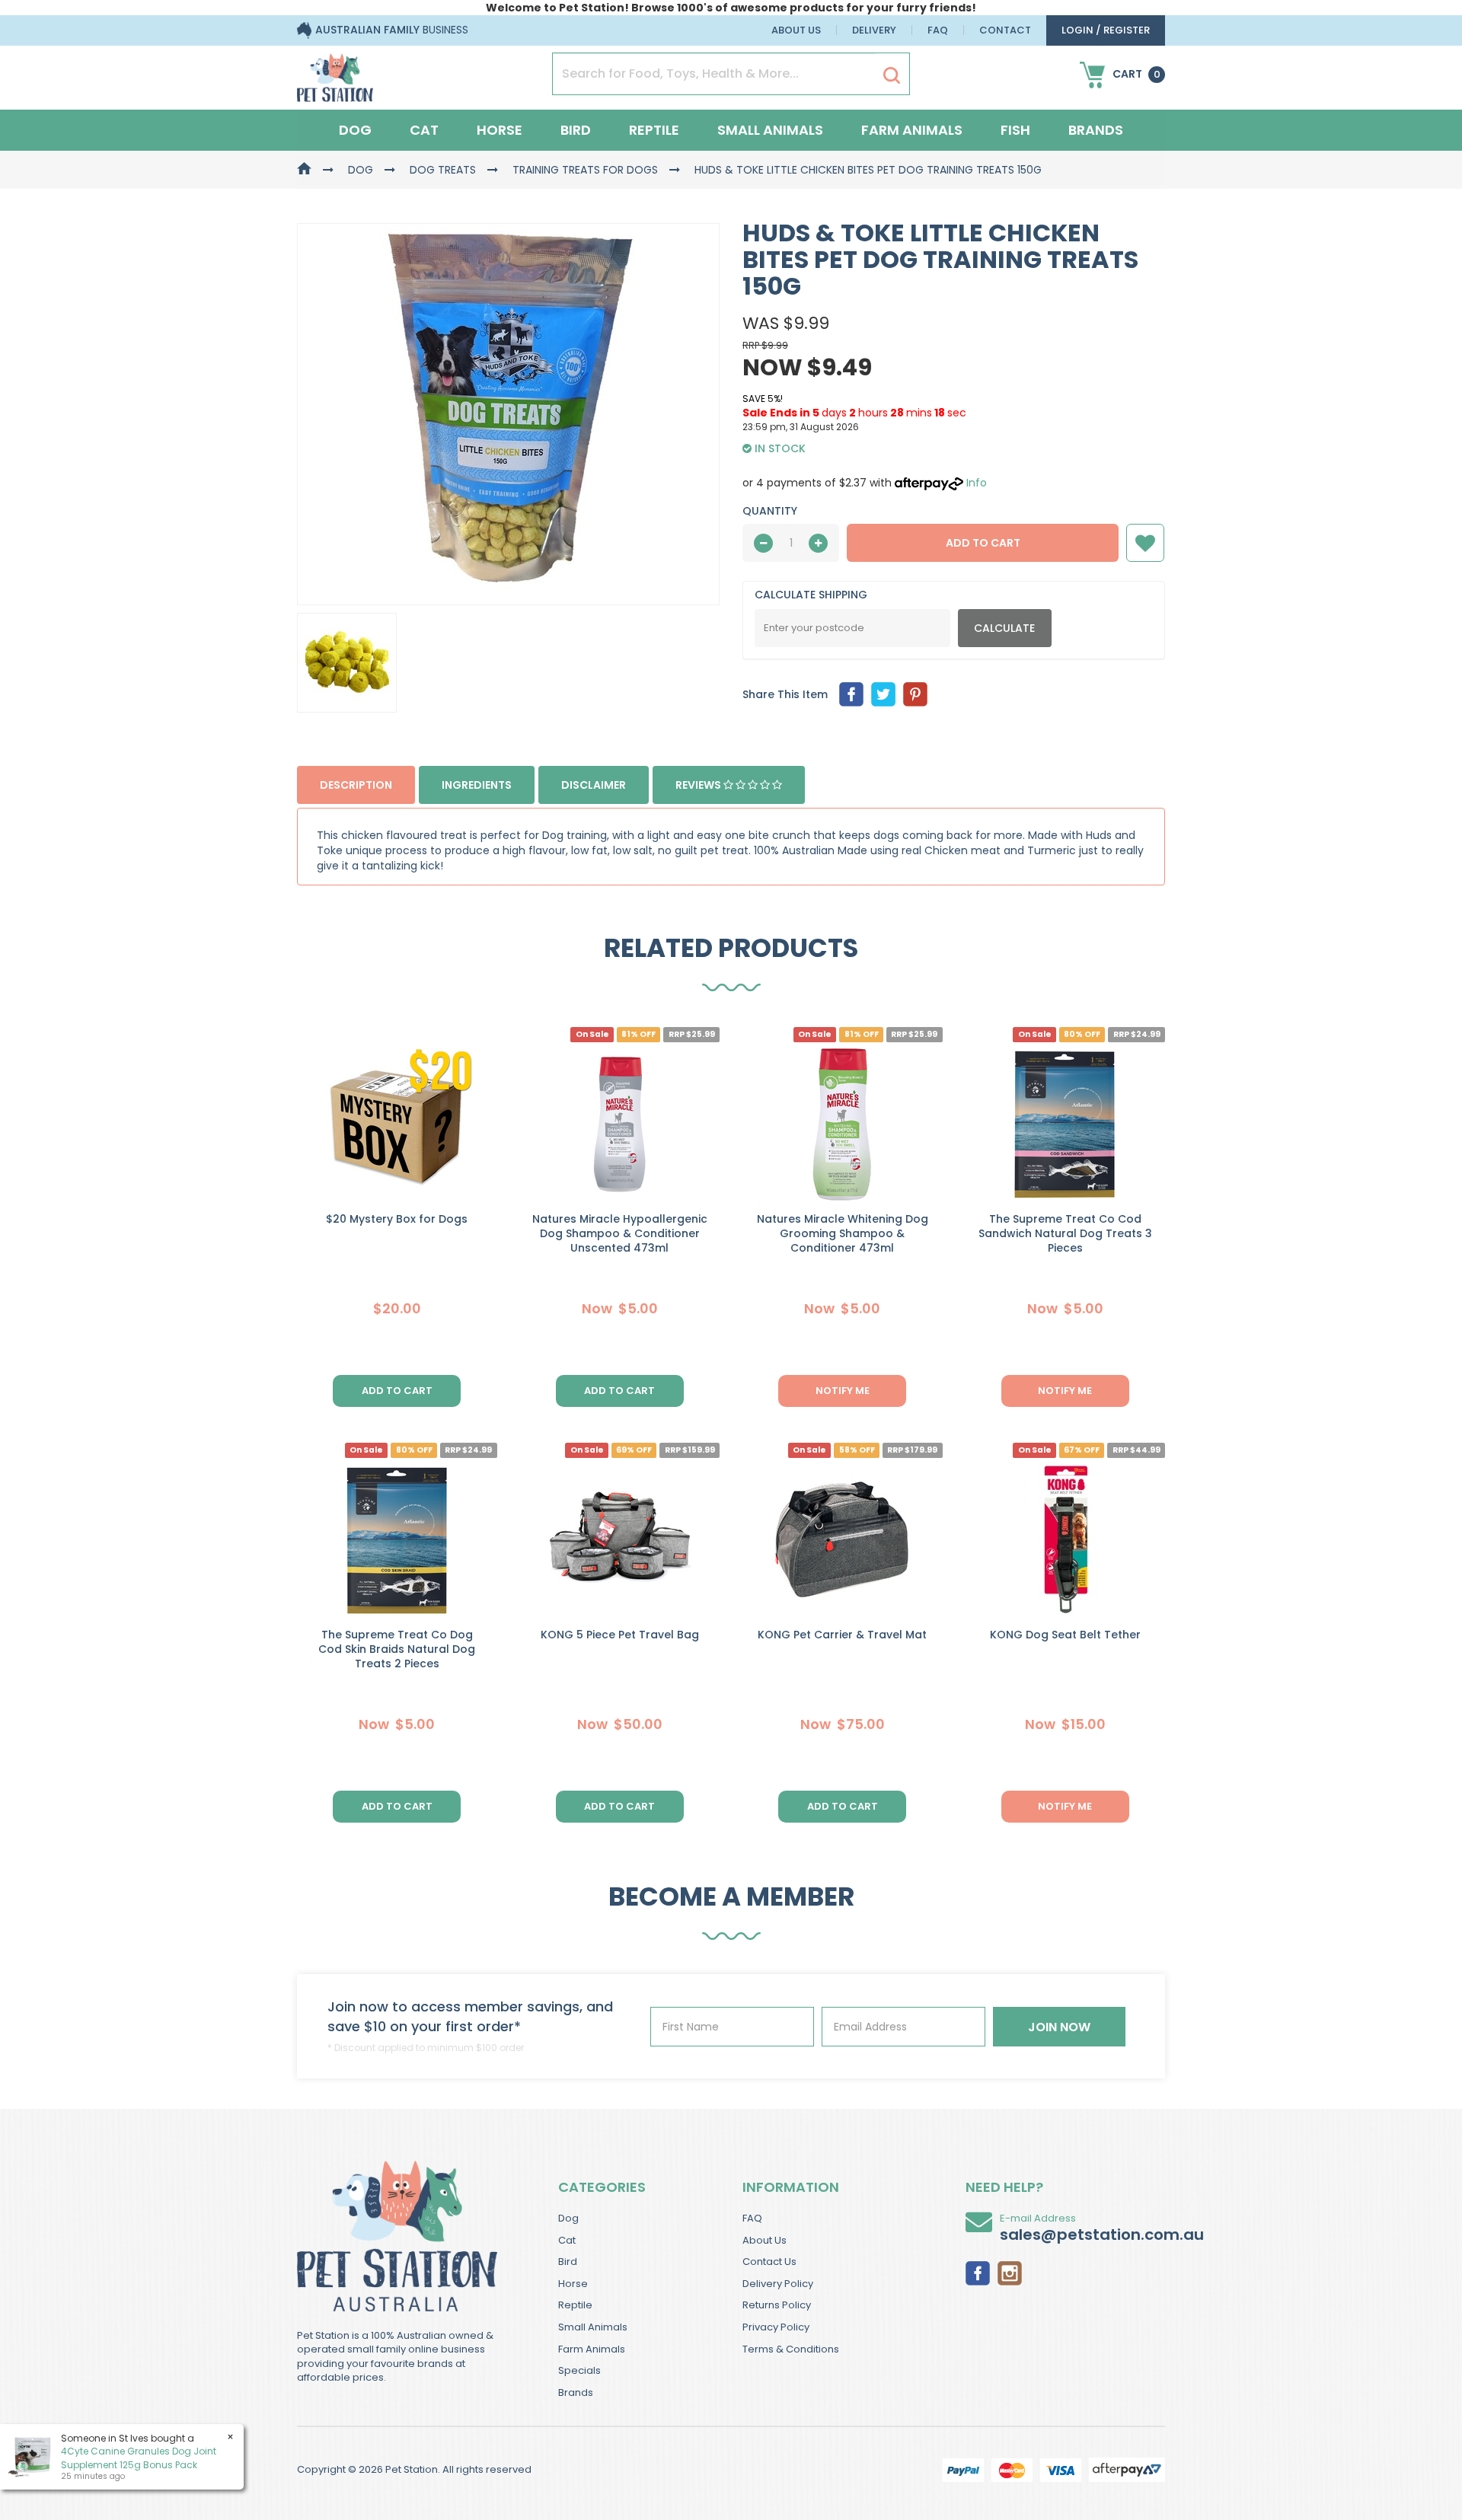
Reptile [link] (575, 2305)
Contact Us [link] (769, 2262)
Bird (576, 130)
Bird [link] (568, 2262)
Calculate (1004, 628)
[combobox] (790, 1360)
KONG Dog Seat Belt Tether (1065, 1635)
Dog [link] (568, 2218)
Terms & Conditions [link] (791, 2349)
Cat (424, 130)
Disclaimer (594, 785)
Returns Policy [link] (777, 2305)
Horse (500, 130)
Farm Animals (912, 130)
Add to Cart (983, 543)
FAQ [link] (752, 2218)
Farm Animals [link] (592, 2349)
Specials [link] (579, 2370)
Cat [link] (567, 2240)
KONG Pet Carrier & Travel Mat (842, 1635)
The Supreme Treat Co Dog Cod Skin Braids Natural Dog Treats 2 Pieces (397, 1649)
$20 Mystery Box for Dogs (397, 1219)
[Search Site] (892, 75)
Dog (355, 130)
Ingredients (477, 785)
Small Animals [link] (593, 2327)
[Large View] (347, 663)
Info (977, 483)
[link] (978, 2272)
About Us (796, 30)
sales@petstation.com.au (1102, 2235)
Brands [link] (576, 2392)
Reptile (654, 130)
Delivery (874, 30)
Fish (1015, 130)
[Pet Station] (335, 73)
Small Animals (770, 130)
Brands (1096, 130)
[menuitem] (851, 694)
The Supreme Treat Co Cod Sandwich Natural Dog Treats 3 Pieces (1065, 1233)
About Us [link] (765, 2240)
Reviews (699, 785)
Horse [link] (573, 2284)
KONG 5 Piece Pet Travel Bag (620, 1635)
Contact (1005, 30)
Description (356, 785)
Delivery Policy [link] (778, 2284)
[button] (1145, 543)
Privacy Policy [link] (776, 2327)
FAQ (938, 30)
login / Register (1106, 30)
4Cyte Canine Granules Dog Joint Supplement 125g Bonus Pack (139, 2458)
